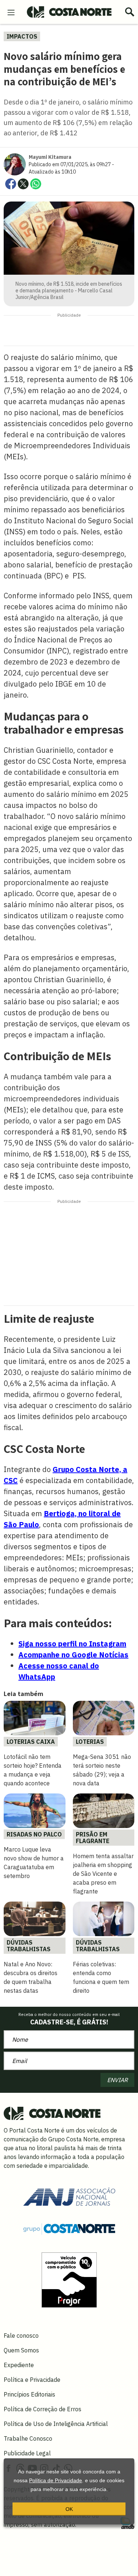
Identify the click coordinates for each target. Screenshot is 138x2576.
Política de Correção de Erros (43, 2409)
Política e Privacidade (32, 2380)
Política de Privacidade (56, 2480)
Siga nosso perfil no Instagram (72, 1644)
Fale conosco (21, 2335)
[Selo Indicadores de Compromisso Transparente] (69, 2279)
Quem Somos (21, 2350)
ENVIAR (117, 2080)
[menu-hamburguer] (11, 12)
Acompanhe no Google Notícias (73, 1655)
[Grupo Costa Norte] (69, 2228)
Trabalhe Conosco (28, 2438)
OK (69, 2509)
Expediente (19, 2365)
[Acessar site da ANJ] (69, 2196)
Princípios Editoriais (29, 2394)
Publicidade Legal (27, 2453)
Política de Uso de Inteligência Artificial (56, 2424)
